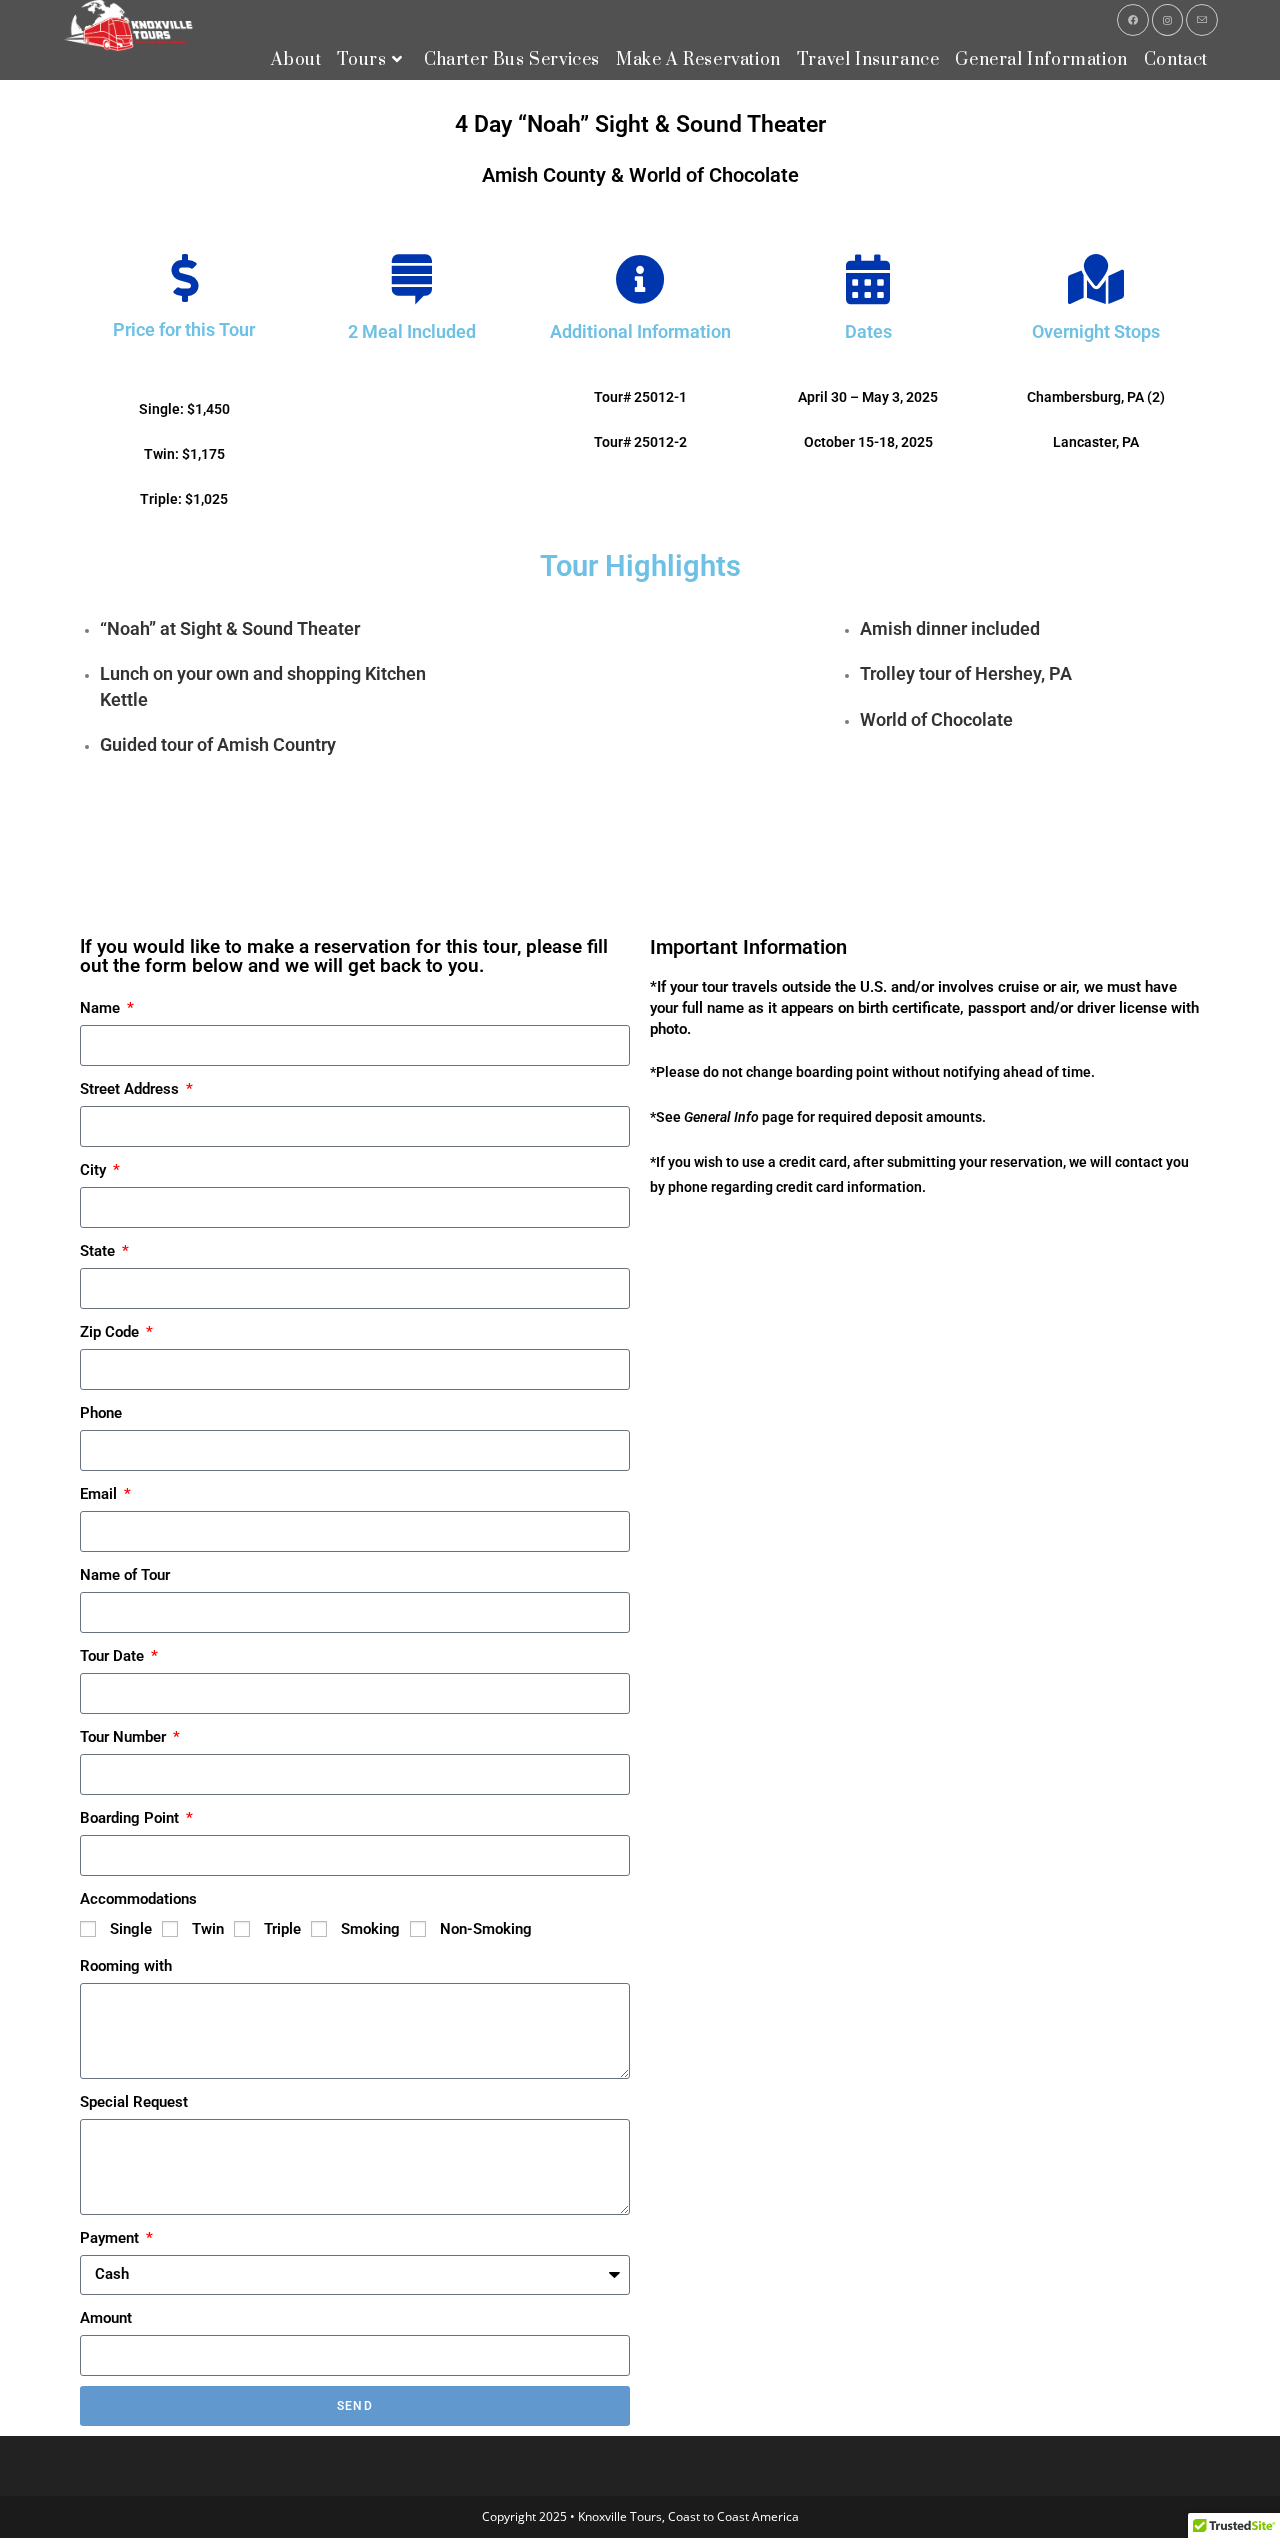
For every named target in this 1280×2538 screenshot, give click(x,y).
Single (131, 1929)
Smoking (370, 1929)
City (95, 1170)
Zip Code (111, 1332)
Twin (208, 1929)
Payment (111, 2238)
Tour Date (114, 1656)
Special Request (134, 2102)
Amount (106, 2318)
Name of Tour (125, 1575)
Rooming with (126, 1966)
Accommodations (138, 1899)
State (99, 1251)
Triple (282, 1929)
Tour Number (125, 1737)
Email (100, 1494)
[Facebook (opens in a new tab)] (1133, 20)
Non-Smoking (486, 1929)
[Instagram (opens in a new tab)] (1167, 20)
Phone (101, 1413)
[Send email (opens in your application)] (1202, 20)
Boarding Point (131, 1818)
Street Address (131, 1089)
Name (102, 1008)
